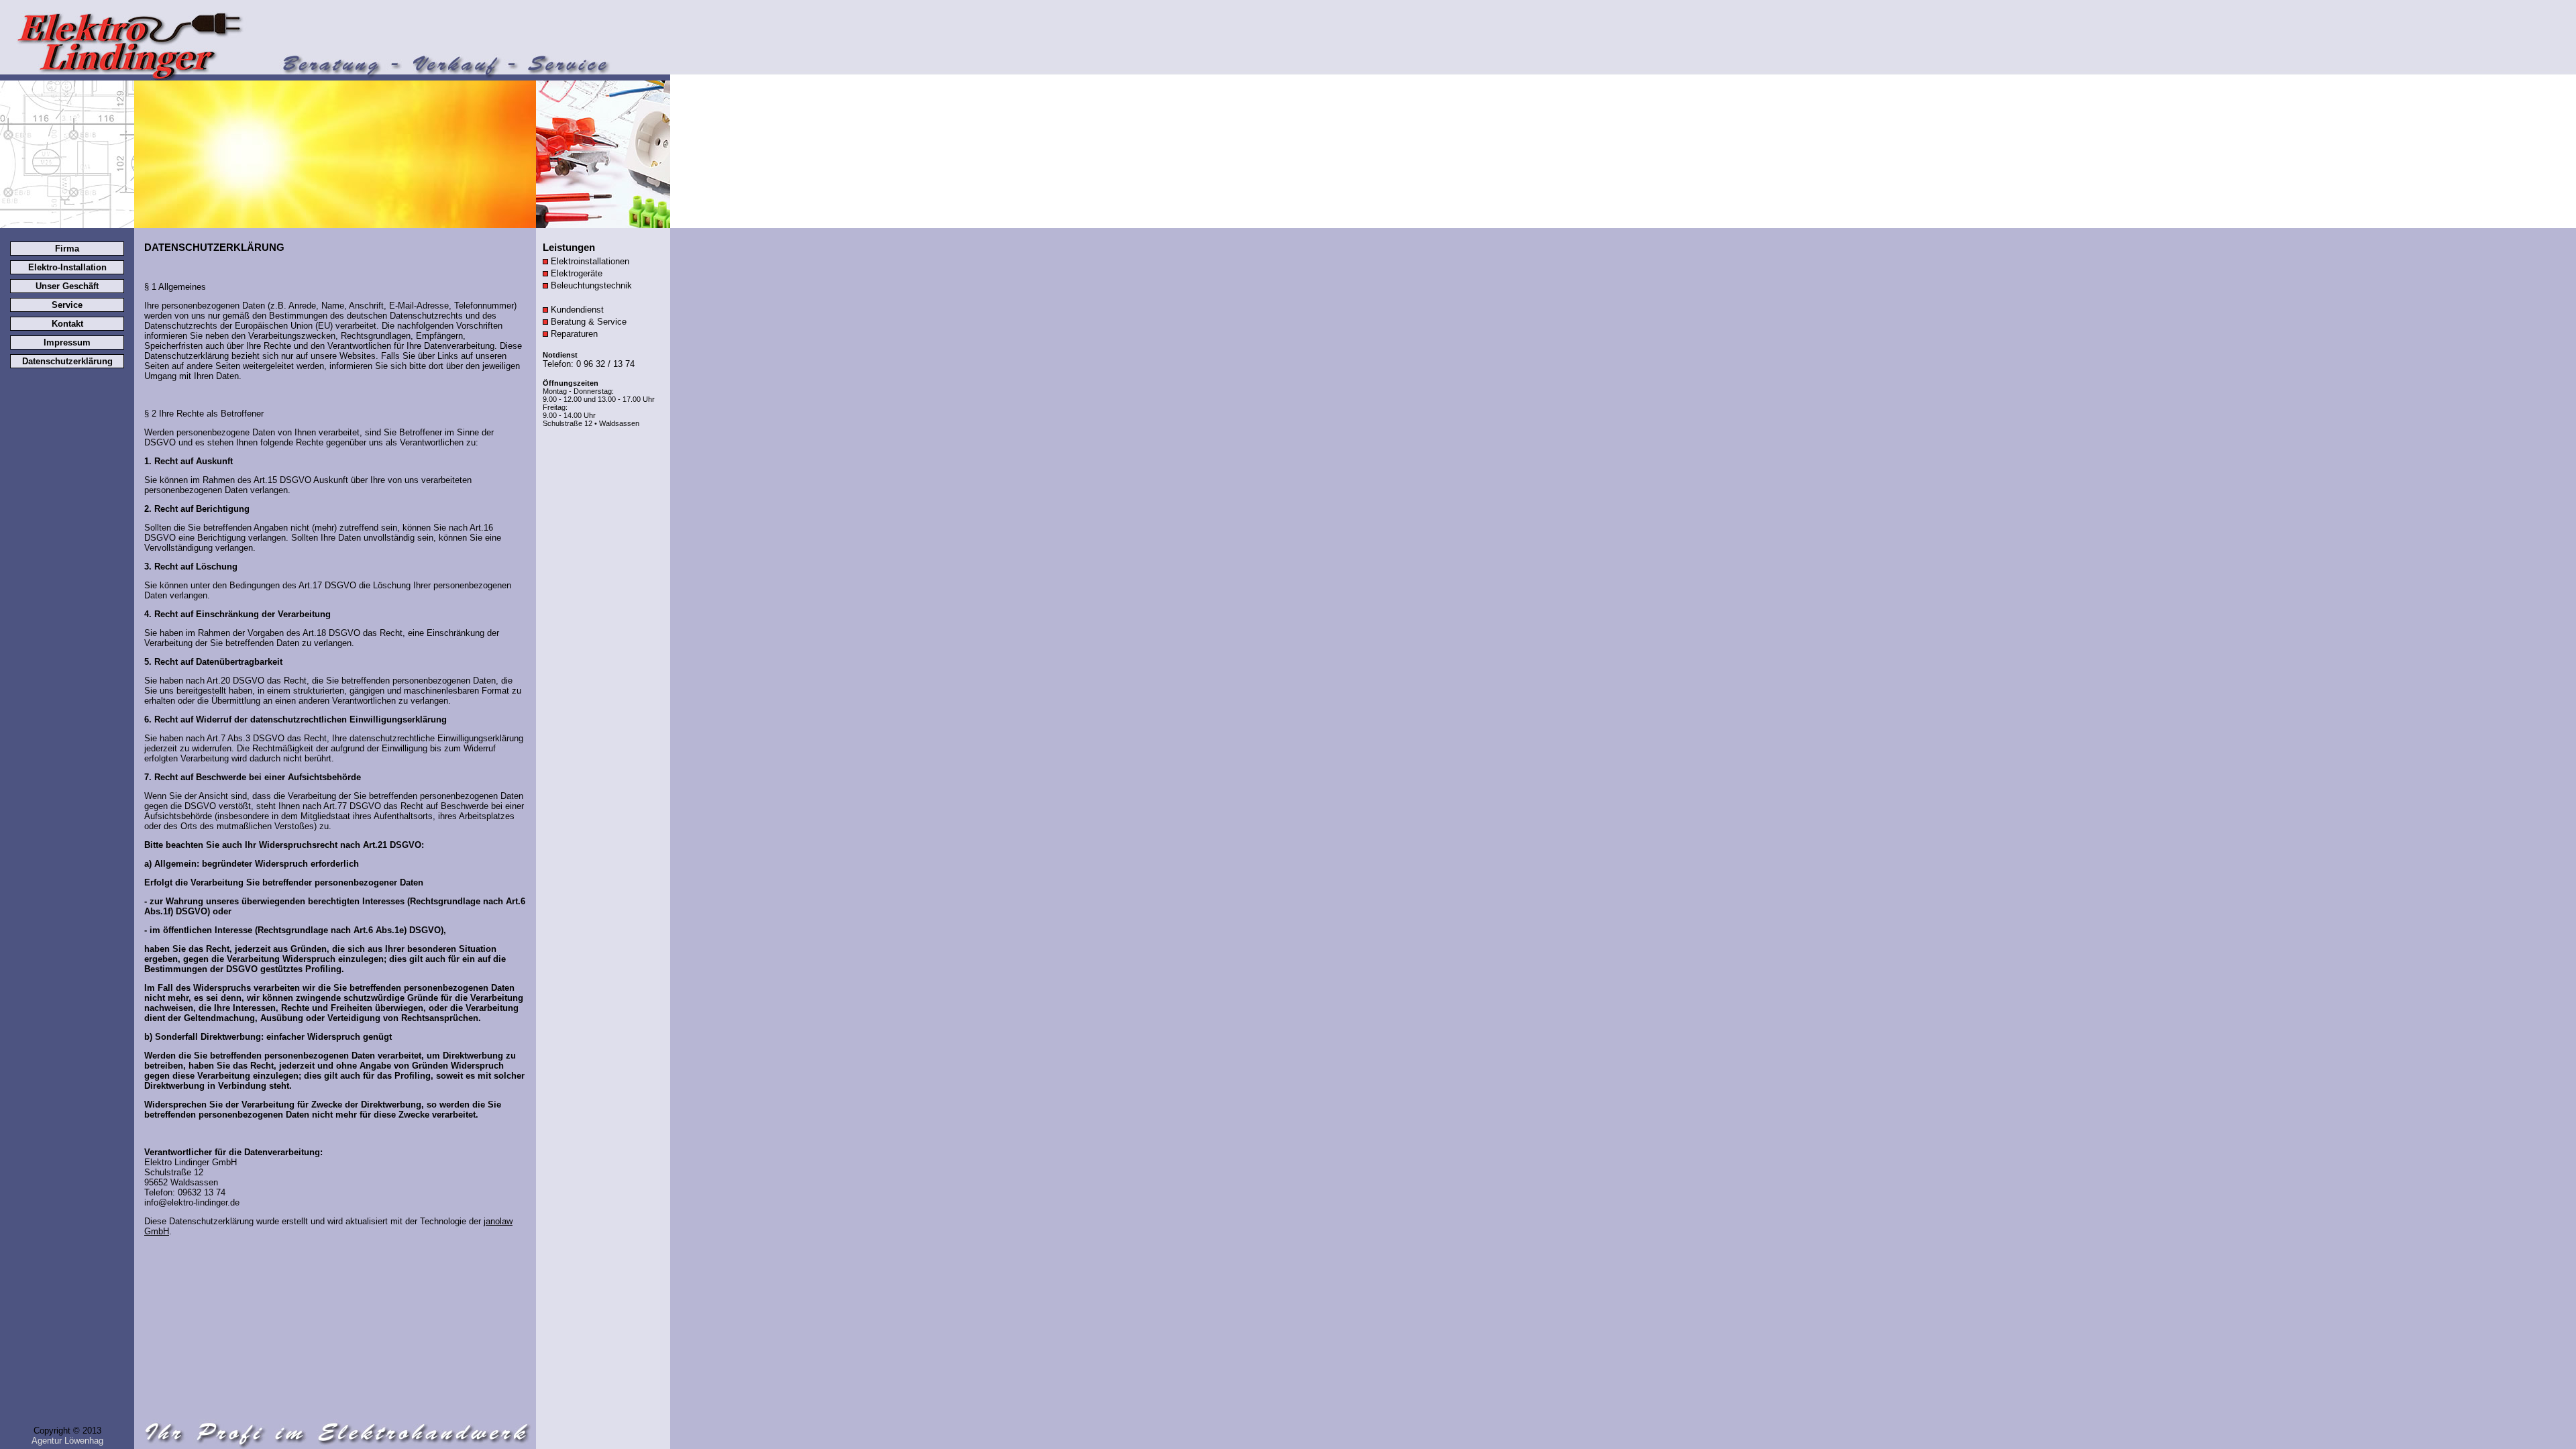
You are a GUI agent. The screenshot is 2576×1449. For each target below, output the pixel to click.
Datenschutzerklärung (67, 361)
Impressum (67, 342)
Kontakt (67, 324)
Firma (67, 249)
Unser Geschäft (67, 286)
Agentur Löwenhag (67, 1441)
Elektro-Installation (67, 267)
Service (67, 305)
